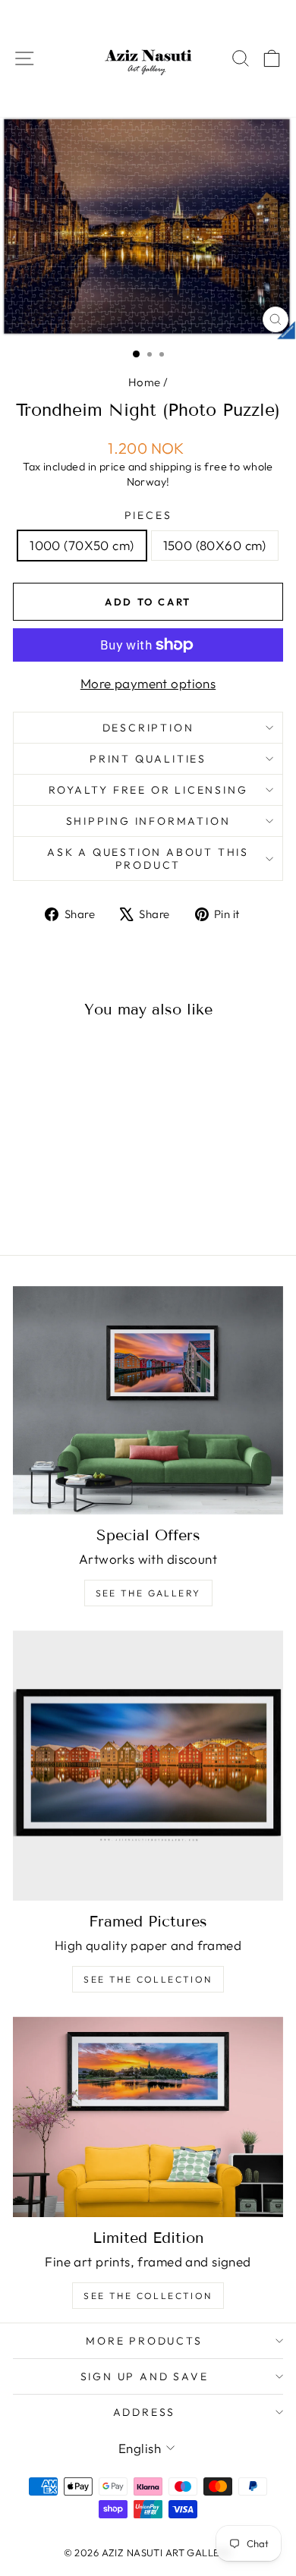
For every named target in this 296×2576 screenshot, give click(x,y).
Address (145, 2412)
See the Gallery (148, 1593)
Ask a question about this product (148, 858)
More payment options (148, 683)
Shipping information (148, 821)
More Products (144, 2341)
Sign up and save (145, 2376)
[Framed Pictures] (148, 1766)
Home (145, 382)
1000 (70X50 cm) (82, 545)
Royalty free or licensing (148, 790)
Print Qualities (148, 759)
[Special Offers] (148, 1400)
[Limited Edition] (148, 2117)
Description (148, 728)
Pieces (148, 515)
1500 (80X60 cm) (215, 545)
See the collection (148, 1979)
